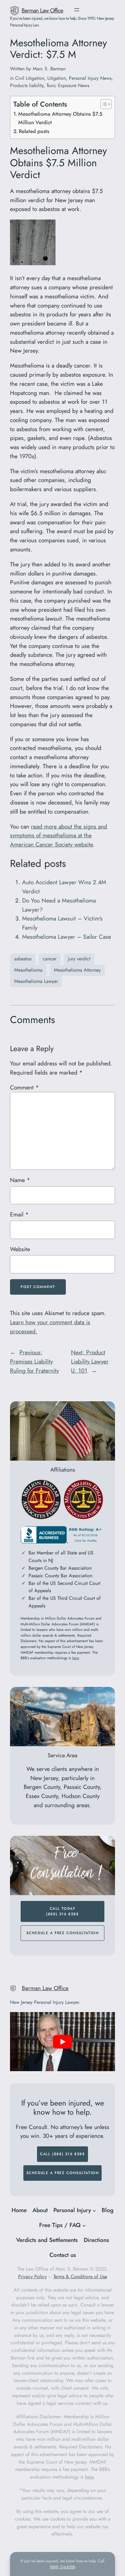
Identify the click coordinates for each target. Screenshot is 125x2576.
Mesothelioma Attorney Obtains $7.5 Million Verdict (60, 118)
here (75, 1658)
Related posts (34, 131)
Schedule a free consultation (63, 1933)
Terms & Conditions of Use (80, 2277)
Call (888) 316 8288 (62, 2154)
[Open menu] (77, 10)
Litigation (57, 78)
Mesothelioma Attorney (77, 970)
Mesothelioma (28, 970)
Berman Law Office (42, 10)
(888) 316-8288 (62, 2567)
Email (19, 1214)
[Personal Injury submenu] (94, 2210)
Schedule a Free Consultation (63, 2173)
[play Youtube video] (62, 2042)
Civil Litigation (30, 78)
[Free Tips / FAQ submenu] (84, 2225)
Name (20, 1180)
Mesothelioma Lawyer (36, 981)
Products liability (27, 85)
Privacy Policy (32, 2277)
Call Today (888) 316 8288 (62, 1911)
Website (20, 1249)
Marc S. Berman (49, 69)
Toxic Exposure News (68, 85)
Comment (24, 1087)
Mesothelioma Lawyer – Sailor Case (67, 937)
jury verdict (79, 959)
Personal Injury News (90, 78)
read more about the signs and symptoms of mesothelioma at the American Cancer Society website (59, 836)
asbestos (23, 959)
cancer (50, 959)
